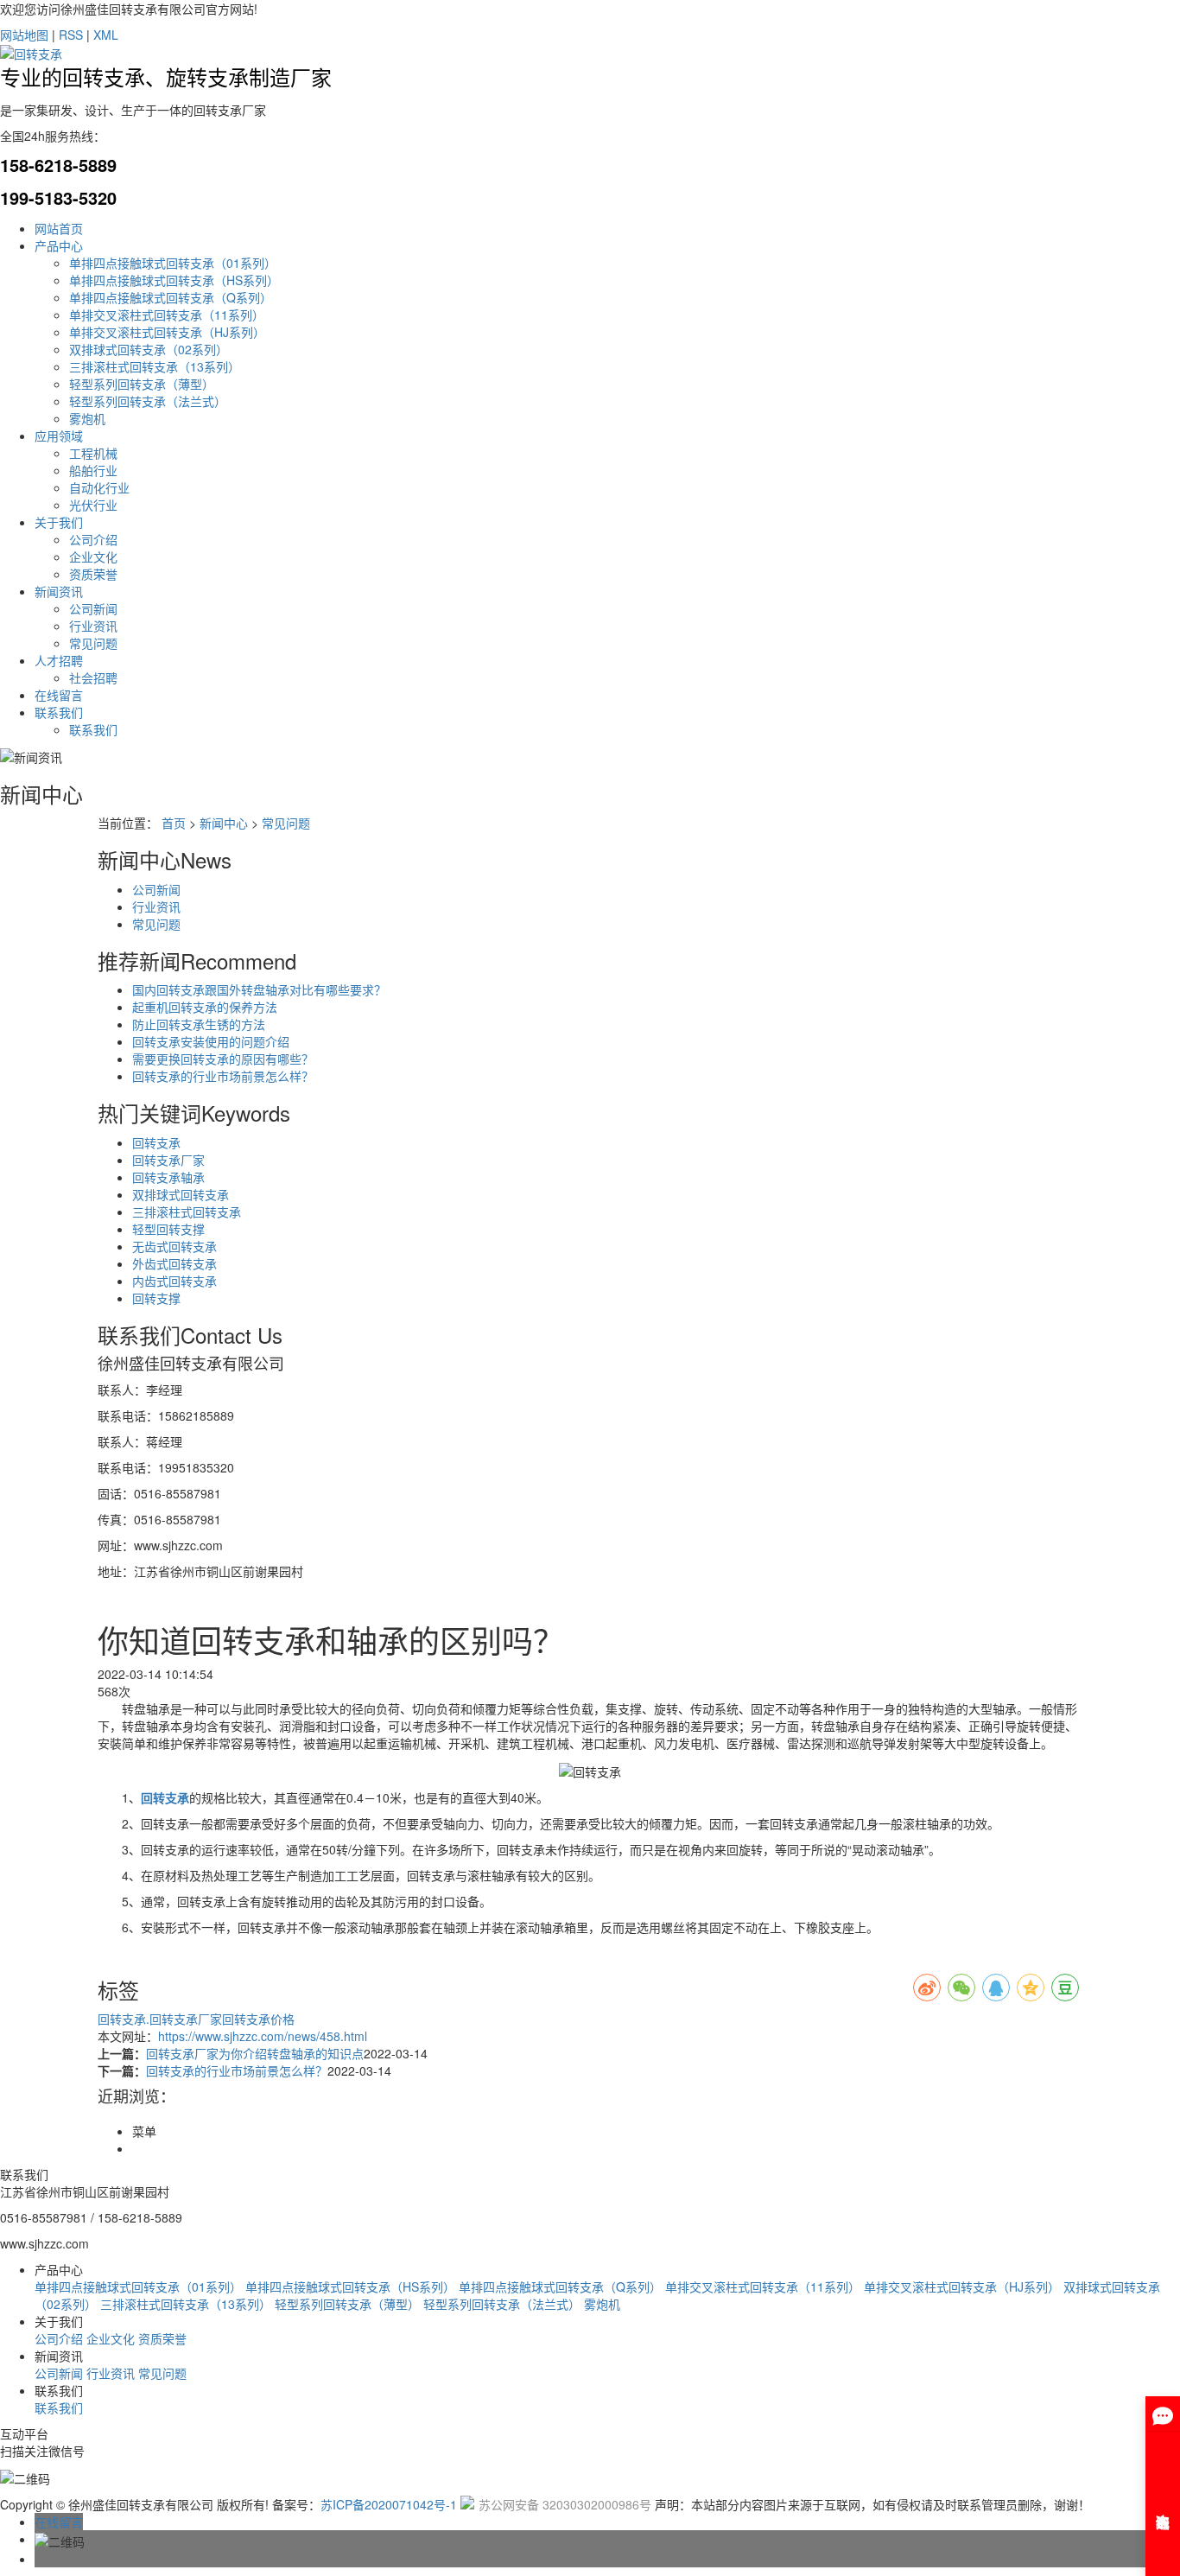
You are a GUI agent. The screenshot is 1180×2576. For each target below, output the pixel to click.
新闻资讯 (59, 591)
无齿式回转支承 (174, 1246)
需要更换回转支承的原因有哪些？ (223, 1059)
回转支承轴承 (168, 1177)
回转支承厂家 (168, 1160)
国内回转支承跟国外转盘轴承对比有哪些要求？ (259, 989)
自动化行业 (99, 487)
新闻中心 (224, 823)
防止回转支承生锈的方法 (199, 1024)
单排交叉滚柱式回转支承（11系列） (167, 315)
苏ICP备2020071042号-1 (389, 2504)
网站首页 (59, 228)
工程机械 (93, 453)
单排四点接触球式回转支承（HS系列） (174, 280)
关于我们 (59, 522)
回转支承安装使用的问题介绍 (211, 1041)
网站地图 (24, 35)
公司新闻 (93, 608)
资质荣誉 (93, 574)
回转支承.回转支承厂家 (160, 2019)
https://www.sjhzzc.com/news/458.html (263, 2036)
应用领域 (59, 436)
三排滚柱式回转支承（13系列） (155, 366)
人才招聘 (59, 660)
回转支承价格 (258, 2019)
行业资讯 (93, 626)
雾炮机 (87, 418)
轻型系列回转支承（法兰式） (148, 401)
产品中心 (59, 245)
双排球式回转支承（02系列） (149, 349)
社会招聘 (93, 677)
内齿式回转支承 (174, 1281)
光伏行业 (93, 505)
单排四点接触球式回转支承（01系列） (173, 263)
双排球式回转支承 (181, 1194)
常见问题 (93, 643)
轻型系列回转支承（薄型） (142, 384)
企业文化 (93, 557)
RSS (71, 35)
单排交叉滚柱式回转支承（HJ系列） (167, 332)
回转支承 (156, 1142)
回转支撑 (156, 1298)
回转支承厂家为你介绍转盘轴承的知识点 (255, 2053)
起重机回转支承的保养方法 (205, 1007)
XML (106, 35)
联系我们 (59, 712)
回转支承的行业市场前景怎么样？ (223, 1076)
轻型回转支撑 (168, 1229)
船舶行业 (93, 470)
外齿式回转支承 (174, 1263)
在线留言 (59, 695)
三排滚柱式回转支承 (187, 1212)
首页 (174, 823)
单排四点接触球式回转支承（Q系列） (171, 297)
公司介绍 (93, 539)
